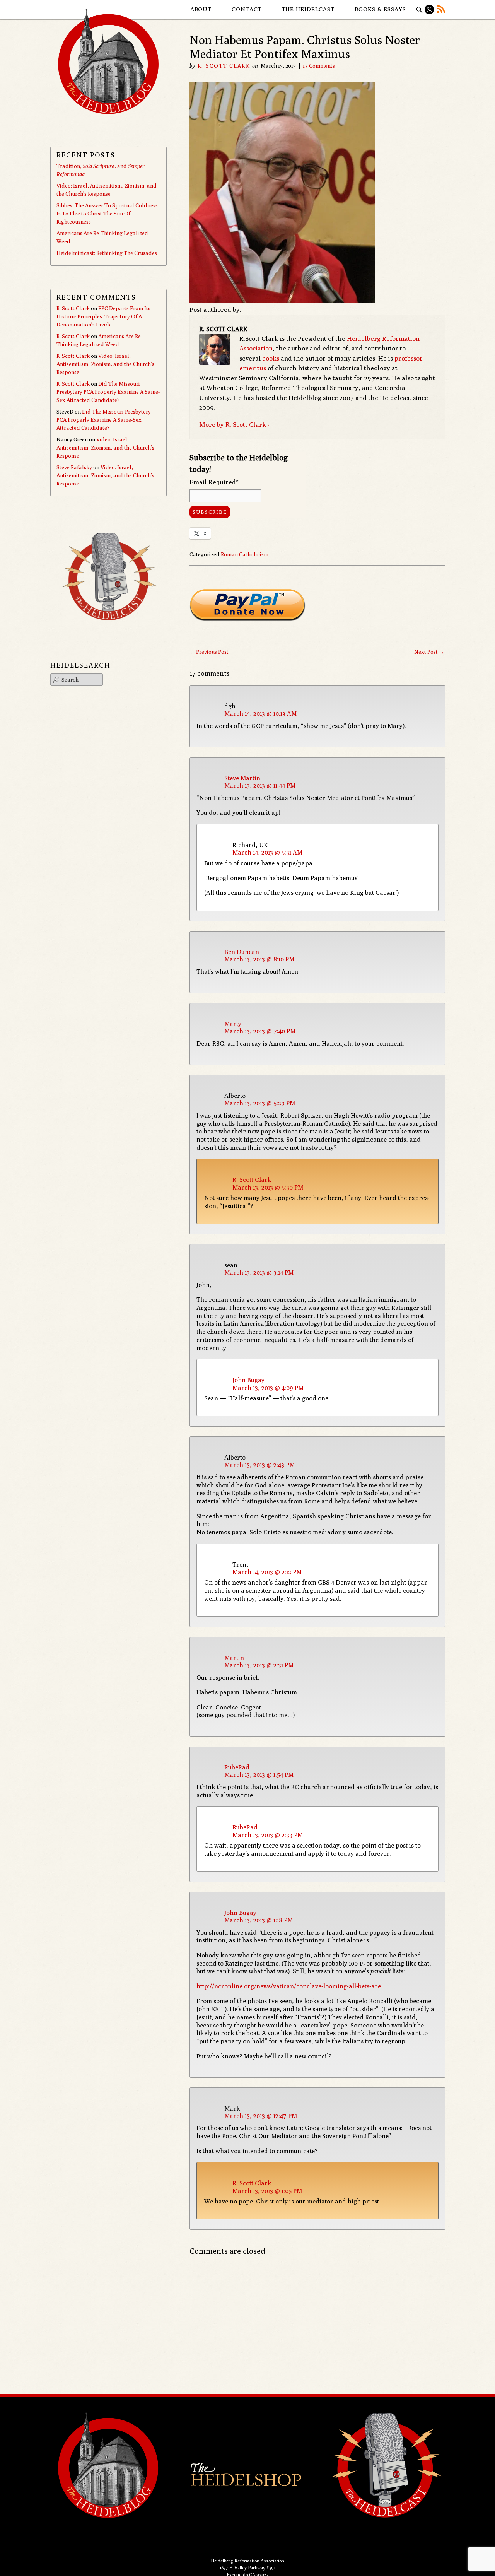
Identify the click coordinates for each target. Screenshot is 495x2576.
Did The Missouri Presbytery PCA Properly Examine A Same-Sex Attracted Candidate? (108, 392)
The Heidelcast (308, 9)
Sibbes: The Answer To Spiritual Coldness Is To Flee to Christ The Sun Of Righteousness (107, 214)
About (201, 9)
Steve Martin (242, 778)
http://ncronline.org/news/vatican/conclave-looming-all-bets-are (289, 1986)
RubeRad (237, 1767)
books (271, 358)
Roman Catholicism (245, 554)
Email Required (214, 482)
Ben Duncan (242, 952)
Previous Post (209, 652)
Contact (247, 9)
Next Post (429, 652)
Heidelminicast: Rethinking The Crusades (107, 253)
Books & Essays (380, 9)
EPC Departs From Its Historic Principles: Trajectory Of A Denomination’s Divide (103, 316)
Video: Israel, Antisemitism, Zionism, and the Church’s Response (105, 364)
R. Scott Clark (224, 66)
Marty (233, 1024)
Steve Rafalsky (74, 467)
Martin (234, 1658)
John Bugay (248, 1380)
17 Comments (319, 66)
